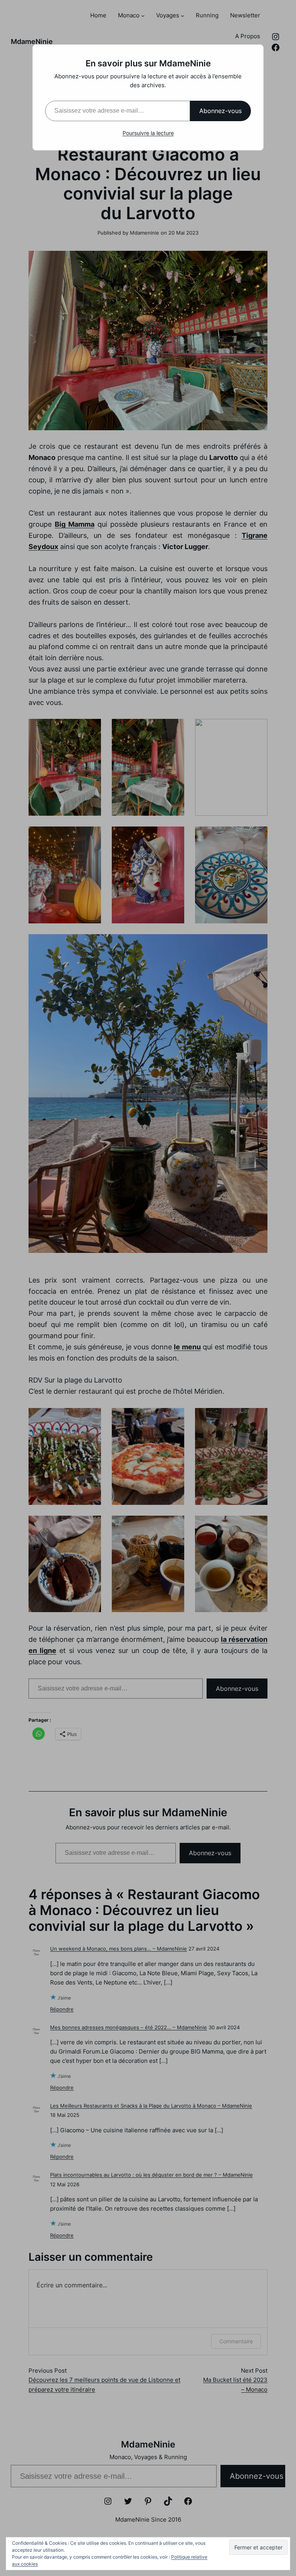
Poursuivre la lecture (148, 133)
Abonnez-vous (220, 111)
